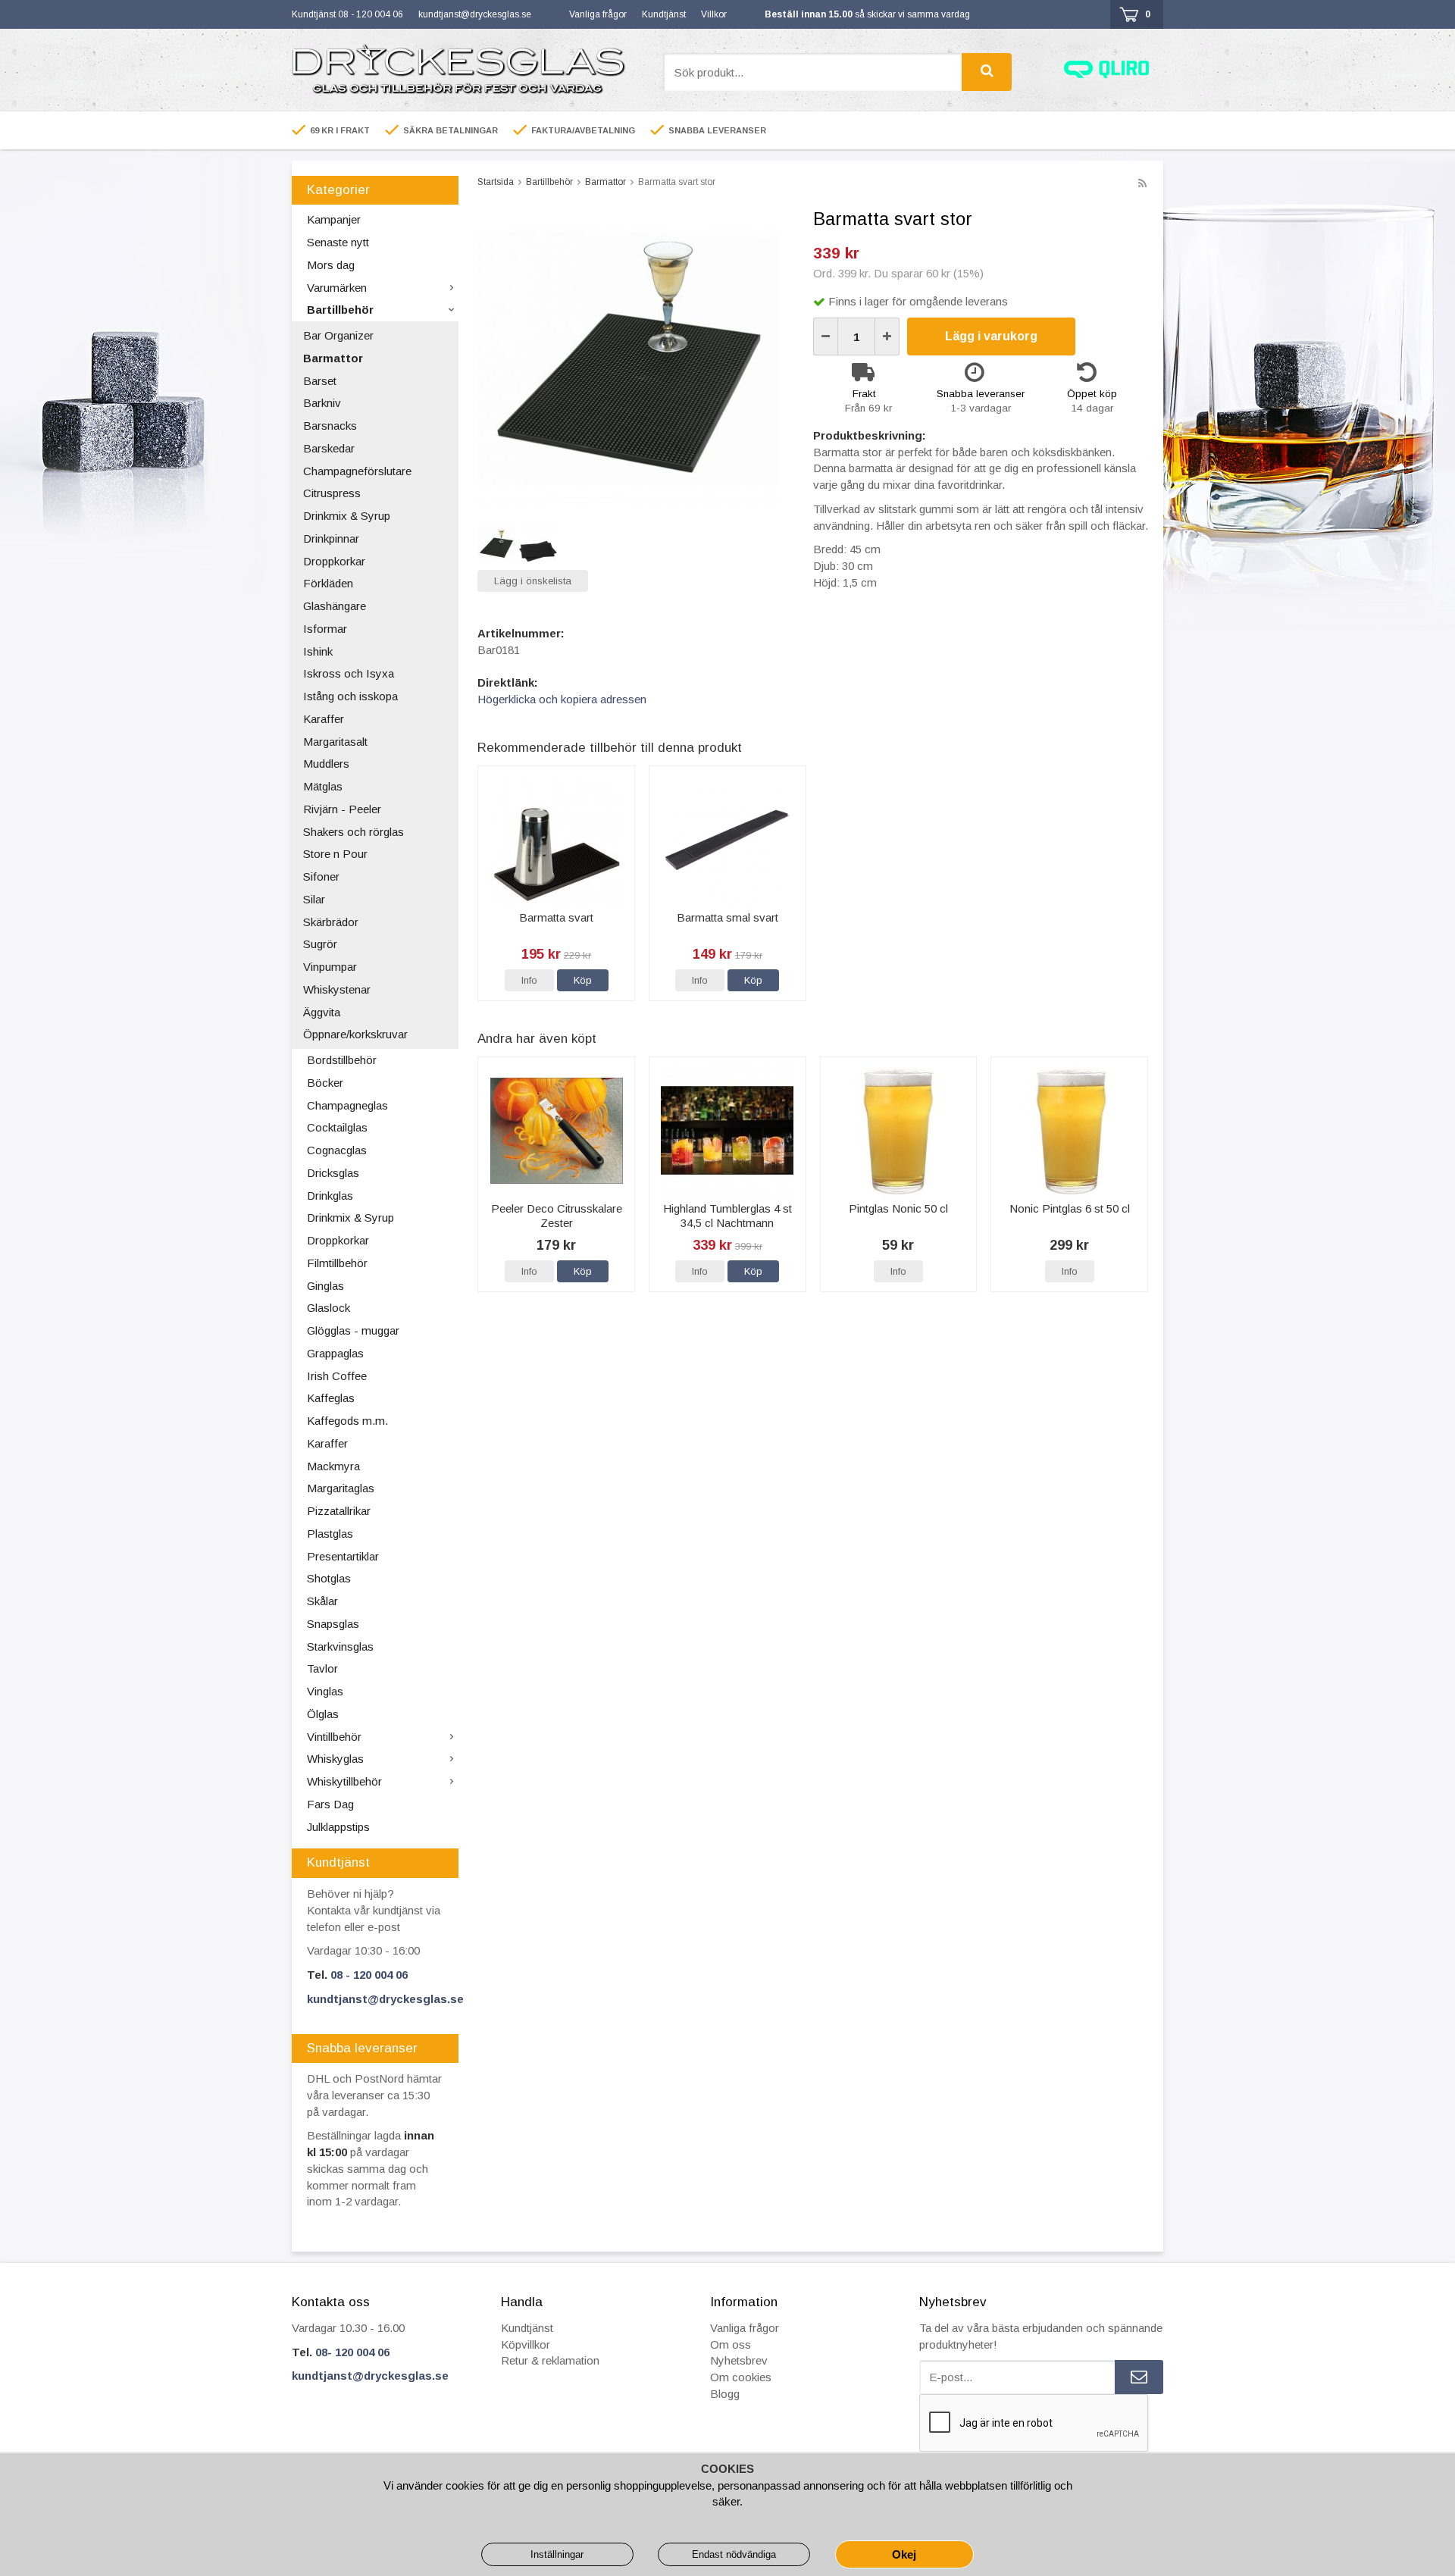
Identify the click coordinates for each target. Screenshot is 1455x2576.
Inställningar (557, 2554)
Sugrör (320, 944)
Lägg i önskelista (533, 581)
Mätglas (323, 786)
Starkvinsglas (340, 1646)
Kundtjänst (664, 14)
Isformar (325, 629)
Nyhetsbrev (739, 2360)
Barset (320, 381)
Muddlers (326, 764)
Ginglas (325, 1286)
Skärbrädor (331, 922)
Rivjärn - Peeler (342, 809)
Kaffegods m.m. (347, 1421)
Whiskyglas (335, 1759)
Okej (904, 2554)
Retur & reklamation (550, 2360)
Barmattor (333, 358)
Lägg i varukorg (991, 336)
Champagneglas (347, 1105)
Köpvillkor (526, 2344)
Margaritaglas (341, 1488)
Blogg (725, 2394)
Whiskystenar (337, 989)
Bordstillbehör (342, 1060)
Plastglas (330, 1534)
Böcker (325, 1083)
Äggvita (322, 1012)
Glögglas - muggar (353, 1330)
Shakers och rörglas (354, 832)
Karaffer (324, 719)
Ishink (318, 651)
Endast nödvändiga (734, 2554)
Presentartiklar (343, 1556)
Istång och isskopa (350, 696)
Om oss (731, 2344)
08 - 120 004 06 (369, 1975)
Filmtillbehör (337, 1263)
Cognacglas (337, 1150)
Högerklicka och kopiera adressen (562, 699)
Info (529, 980)
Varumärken (337, 288)
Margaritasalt (335, 742)
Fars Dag (330, 1804)
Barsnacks (330, 426)
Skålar (322, 1601)
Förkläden (328, 583)
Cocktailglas (337, 1127)
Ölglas (323, 1714)
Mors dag (331, 265)
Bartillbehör (340, 310)
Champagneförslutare (357, 471)
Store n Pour (335, 854)
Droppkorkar (334, 561)
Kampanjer (334, 219)
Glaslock (329, 1308)
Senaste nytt (338, 242)
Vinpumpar (330, 967)
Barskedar (329, 448)
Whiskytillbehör (344, 1781)
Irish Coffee (337, 1376)
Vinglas (325, 1691)
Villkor (714, 14)
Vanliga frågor (598, 14)
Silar (314, 899)
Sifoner (321, 876)
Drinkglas (330, 1196)
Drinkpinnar (331, 538)
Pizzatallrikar (339, 1511)
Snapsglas (333, 1624)
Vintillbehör (334, 1737)
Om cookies (741, 2377)
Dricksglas (333, 1173)
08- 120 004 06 (352, 2352)
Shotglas (329, 1578)
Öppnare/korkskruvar (355, 1034)
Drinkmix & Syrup (347, 516)
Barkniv (322, 403)
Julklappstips (338, 1827)
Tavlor (322, 1668)
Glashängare (335, 606)
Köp (583, 980)
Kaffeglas (331, 1398)
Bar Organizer (338, 335)
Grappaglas (335, 1353)
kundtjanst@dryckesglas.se (475, 14)
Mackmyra (333, 1466)
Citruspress (332, 493)
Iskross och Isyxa (349, 673)
